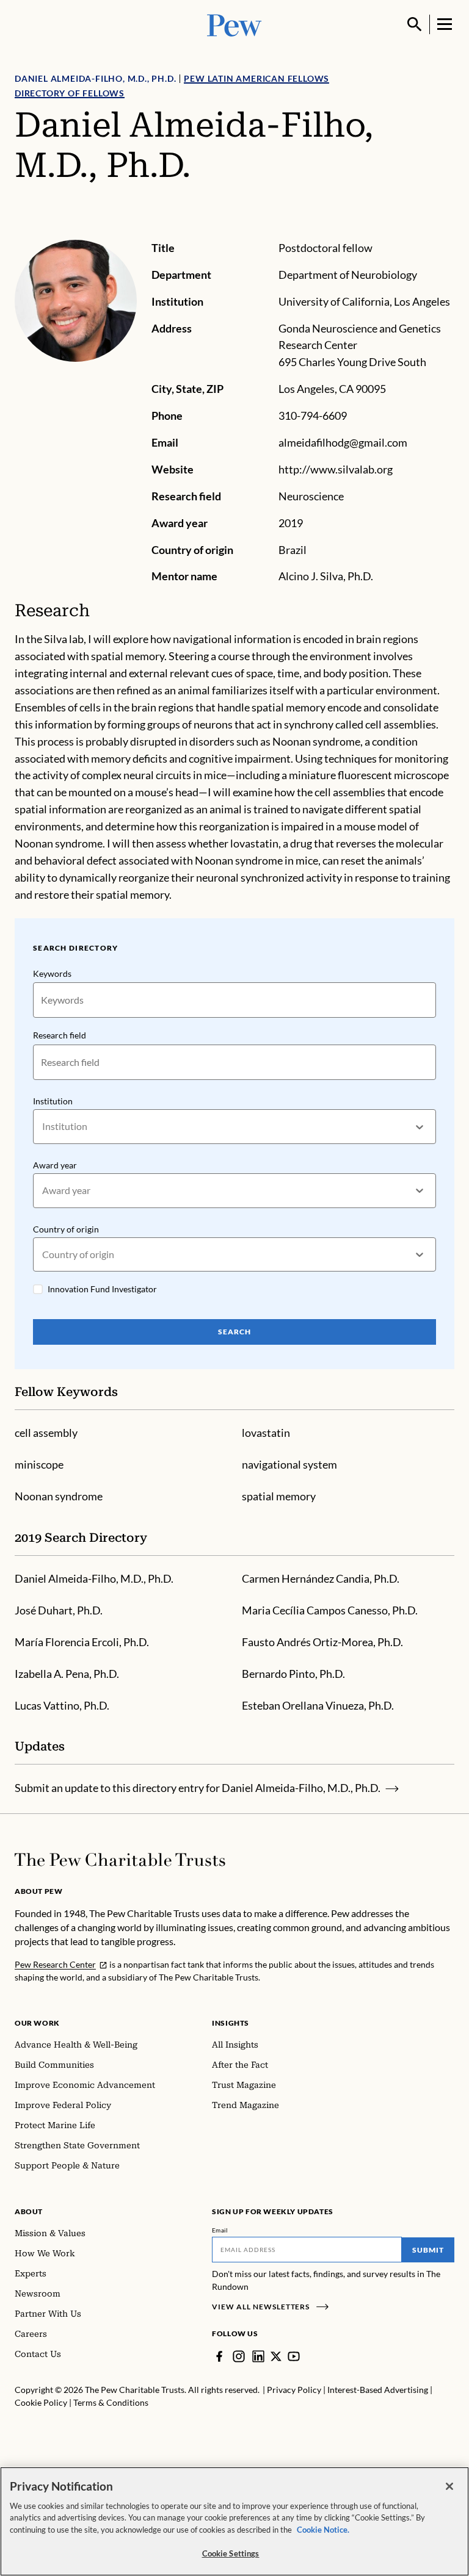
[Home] (120, 1860)
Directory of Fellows (70, 93)
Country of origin (66, 1229)
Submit (428, 2250)
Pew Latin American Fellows (256, 78)
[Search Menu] (415, 24)
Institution (53, 1101)
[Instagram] (239, 2356)
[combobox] (43, 1127)
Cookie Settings (231, 2553)
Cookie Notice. (323, 2530)
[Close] (449, 2486)
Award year (55, 1165)
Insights (231, 2023)
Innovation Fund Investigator (102, 1289)
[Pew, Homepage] (234, 24)
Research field (60, 1035)
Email (220, 2230)
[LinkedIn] (258, 2356)
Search (234, 1332)
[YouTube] (294, 2356)
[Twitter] (276, 2356)
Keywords (52, 973)
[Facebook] (219, 2356)
